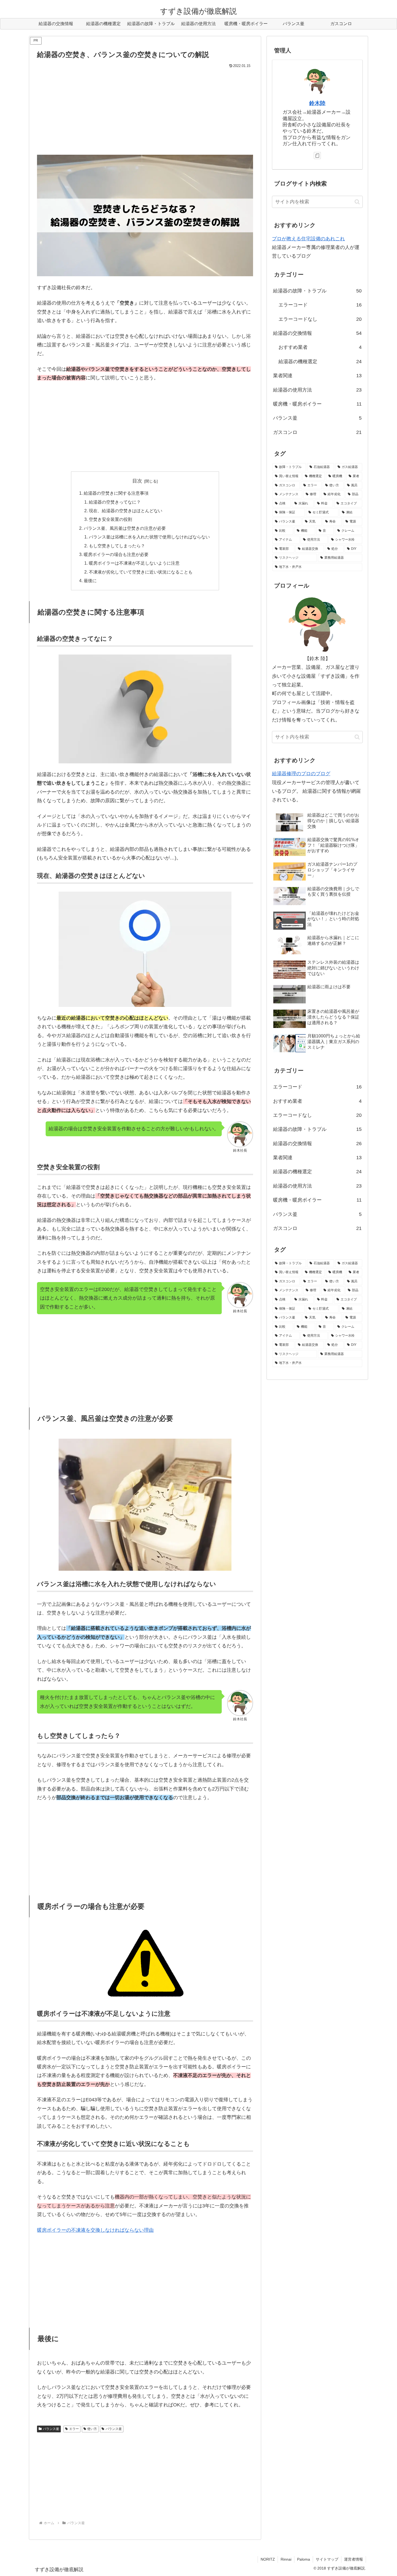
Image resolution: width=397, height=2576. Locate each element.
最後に (90, 581)
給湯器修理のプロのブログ (301, 774)
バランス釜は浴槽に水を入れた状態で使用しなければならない (149, 537)
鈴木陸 (317, 103)
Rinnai (286, 2559)
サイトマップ (327, 2559)
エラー (74, 2429)
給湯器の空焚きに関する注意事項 (116, 493)
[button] (357, 202)
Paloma (304, 2559)
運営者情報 (354, 2559)
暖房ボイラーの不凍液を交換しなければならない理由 (95, 2230)
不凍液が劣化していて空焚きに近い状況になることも (141, 572)
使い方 (92, 2429)
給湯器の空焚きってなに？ (115, 502)
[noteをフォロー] (317, 156)
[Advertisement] (145, 110)
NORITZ (268, 2559)
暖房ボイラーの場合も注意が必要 (116, 554)
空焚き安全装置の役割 (110, 519)
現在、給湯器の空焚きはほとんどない (126, 511)
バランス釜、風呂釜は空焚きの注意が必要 (125, 528)
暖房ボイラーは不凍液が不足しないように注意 (134, 563)
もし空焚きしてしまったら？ (117, 546)
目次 (137, 481)
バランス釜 (51, 2429)
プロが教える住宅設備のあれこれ (308, 239)
